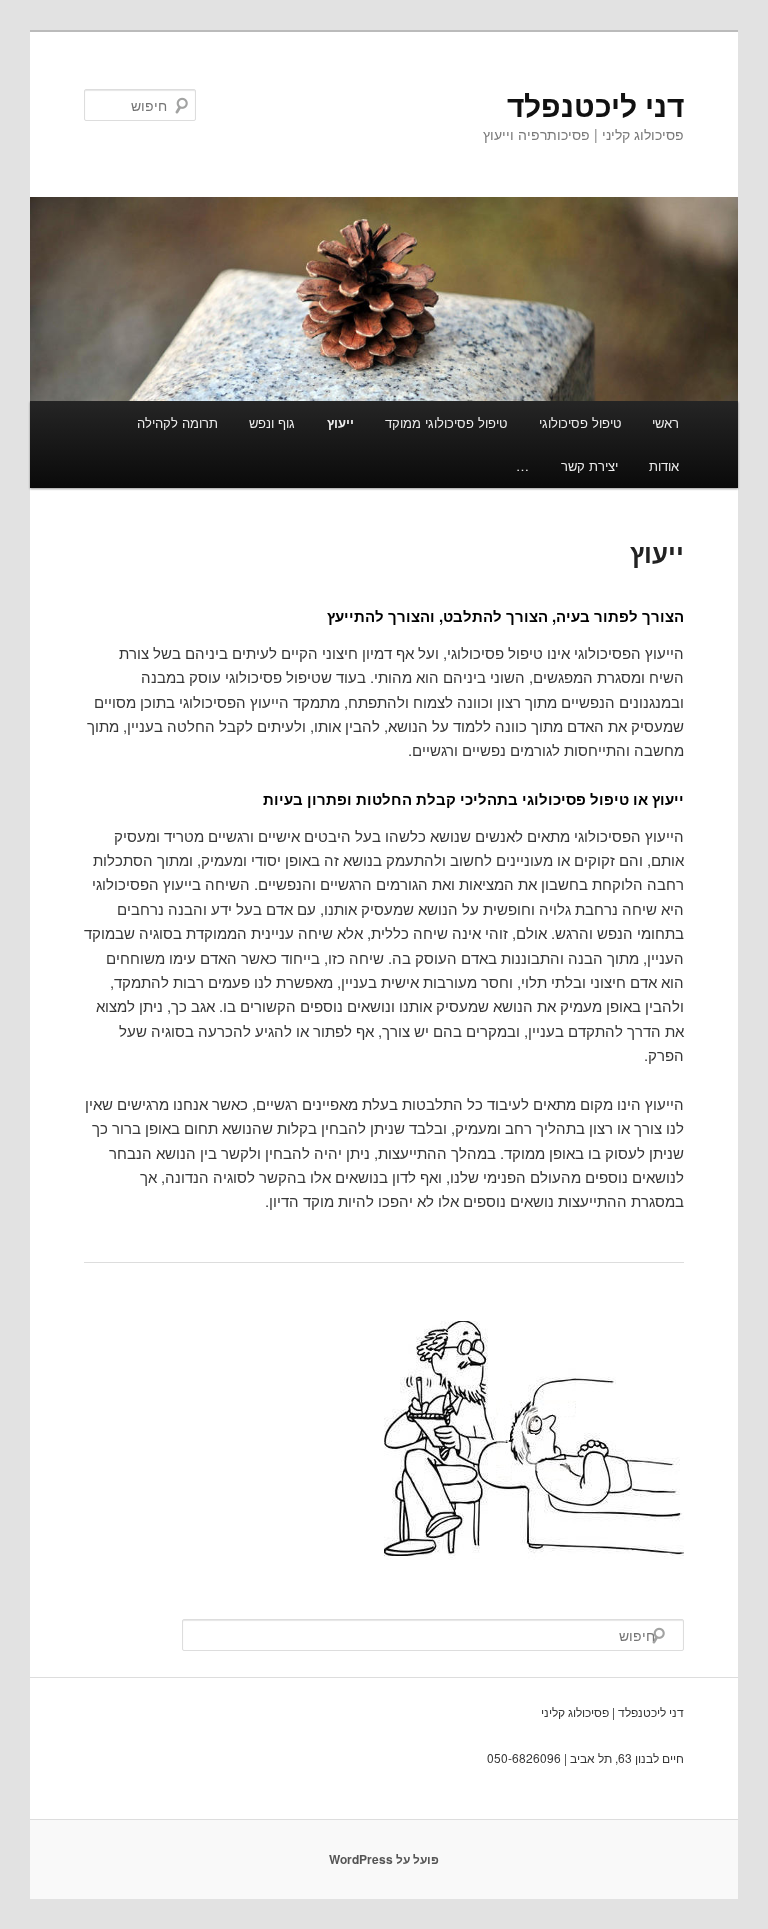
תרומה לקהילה (177, 422)
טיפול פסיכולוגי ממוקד (446, 422)
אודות (664, 465)
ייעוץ (340, 422)
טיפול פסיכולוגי (580, 422)
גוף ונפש (272, 422)
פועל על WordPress (384, 1859)
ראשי (665, 422)
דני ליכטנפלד (595, 104)
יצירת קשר (589, 465)
